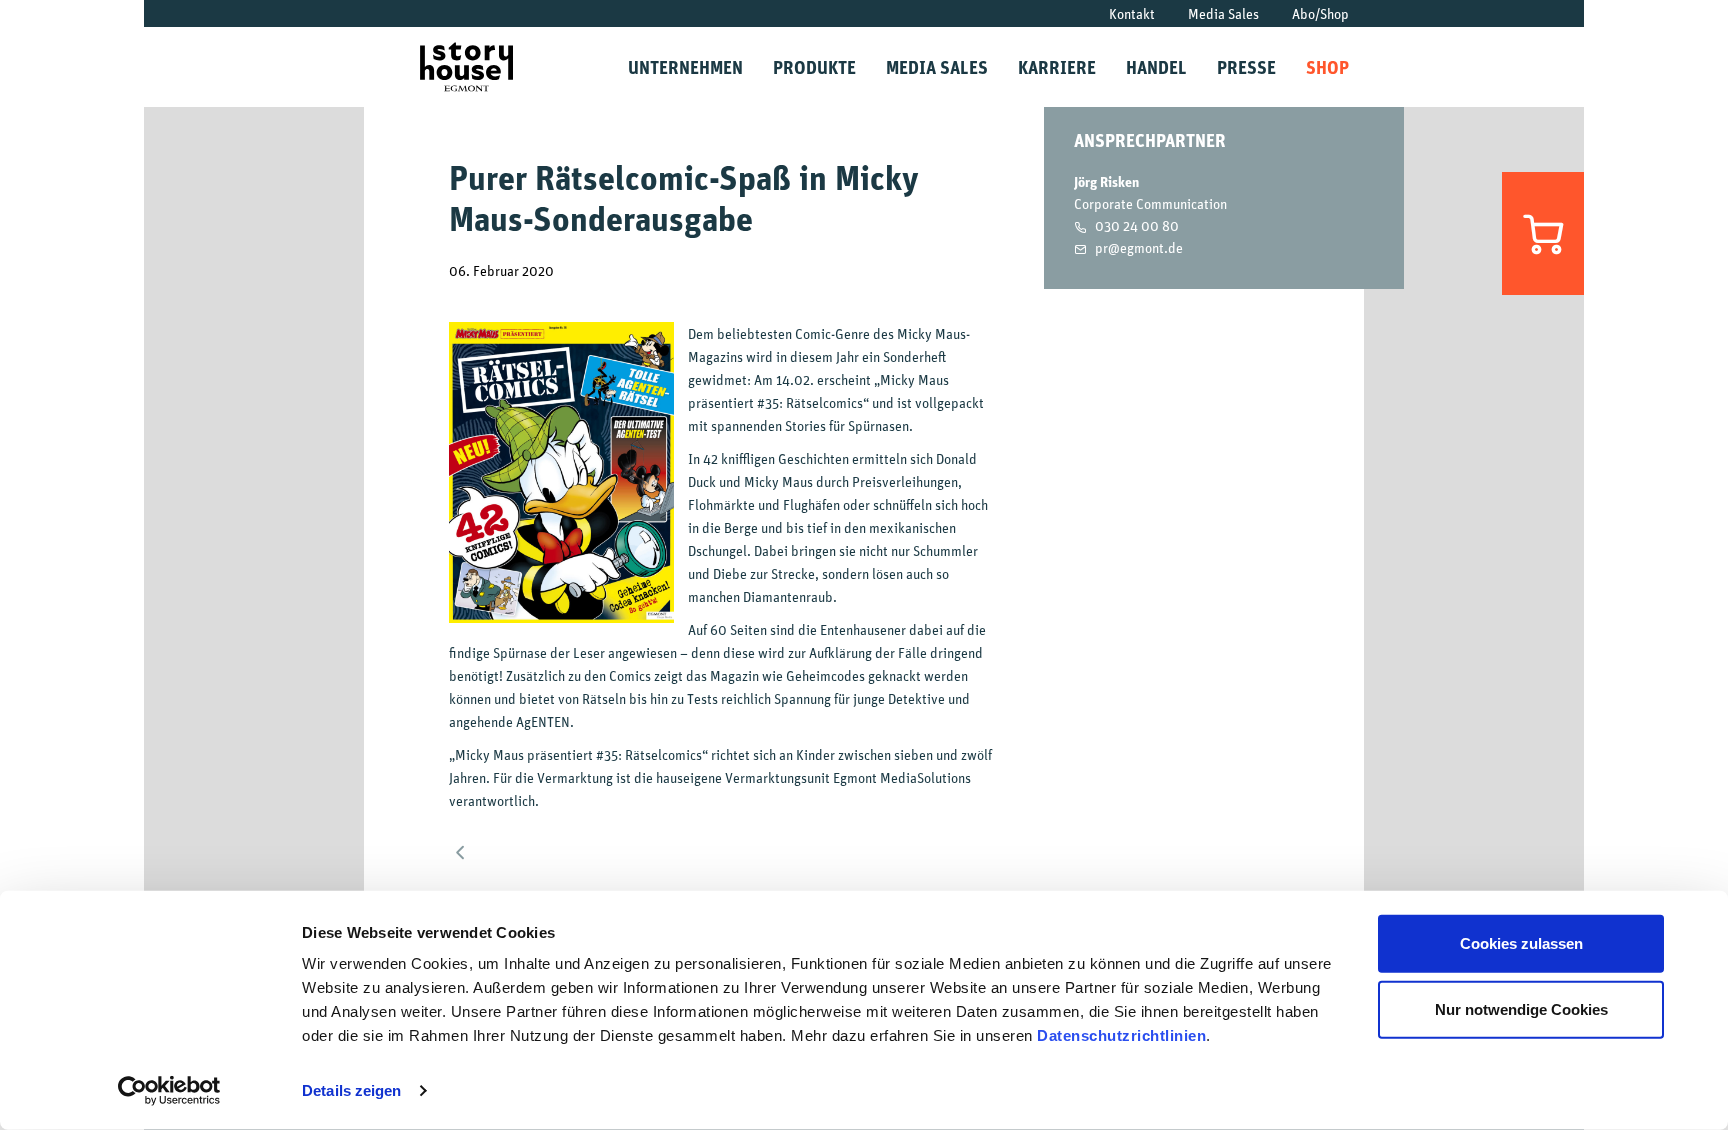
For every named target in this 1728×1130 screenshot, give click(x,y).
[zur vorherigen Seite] (461, 848)
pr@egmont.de (1139, 247)
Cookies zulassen (1521, 943)
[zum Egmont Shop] (1543, 233)
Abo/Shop (1320, 13)
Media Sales (1223, 13)
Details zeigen (351, 1090)
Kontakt (1132, 13)
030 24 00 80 (1137, 225)
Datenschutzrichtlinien (1121, 1035)
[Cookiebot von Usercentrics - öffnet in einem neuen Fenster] (169, 1091)
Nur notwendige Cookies (1521, 1008)
